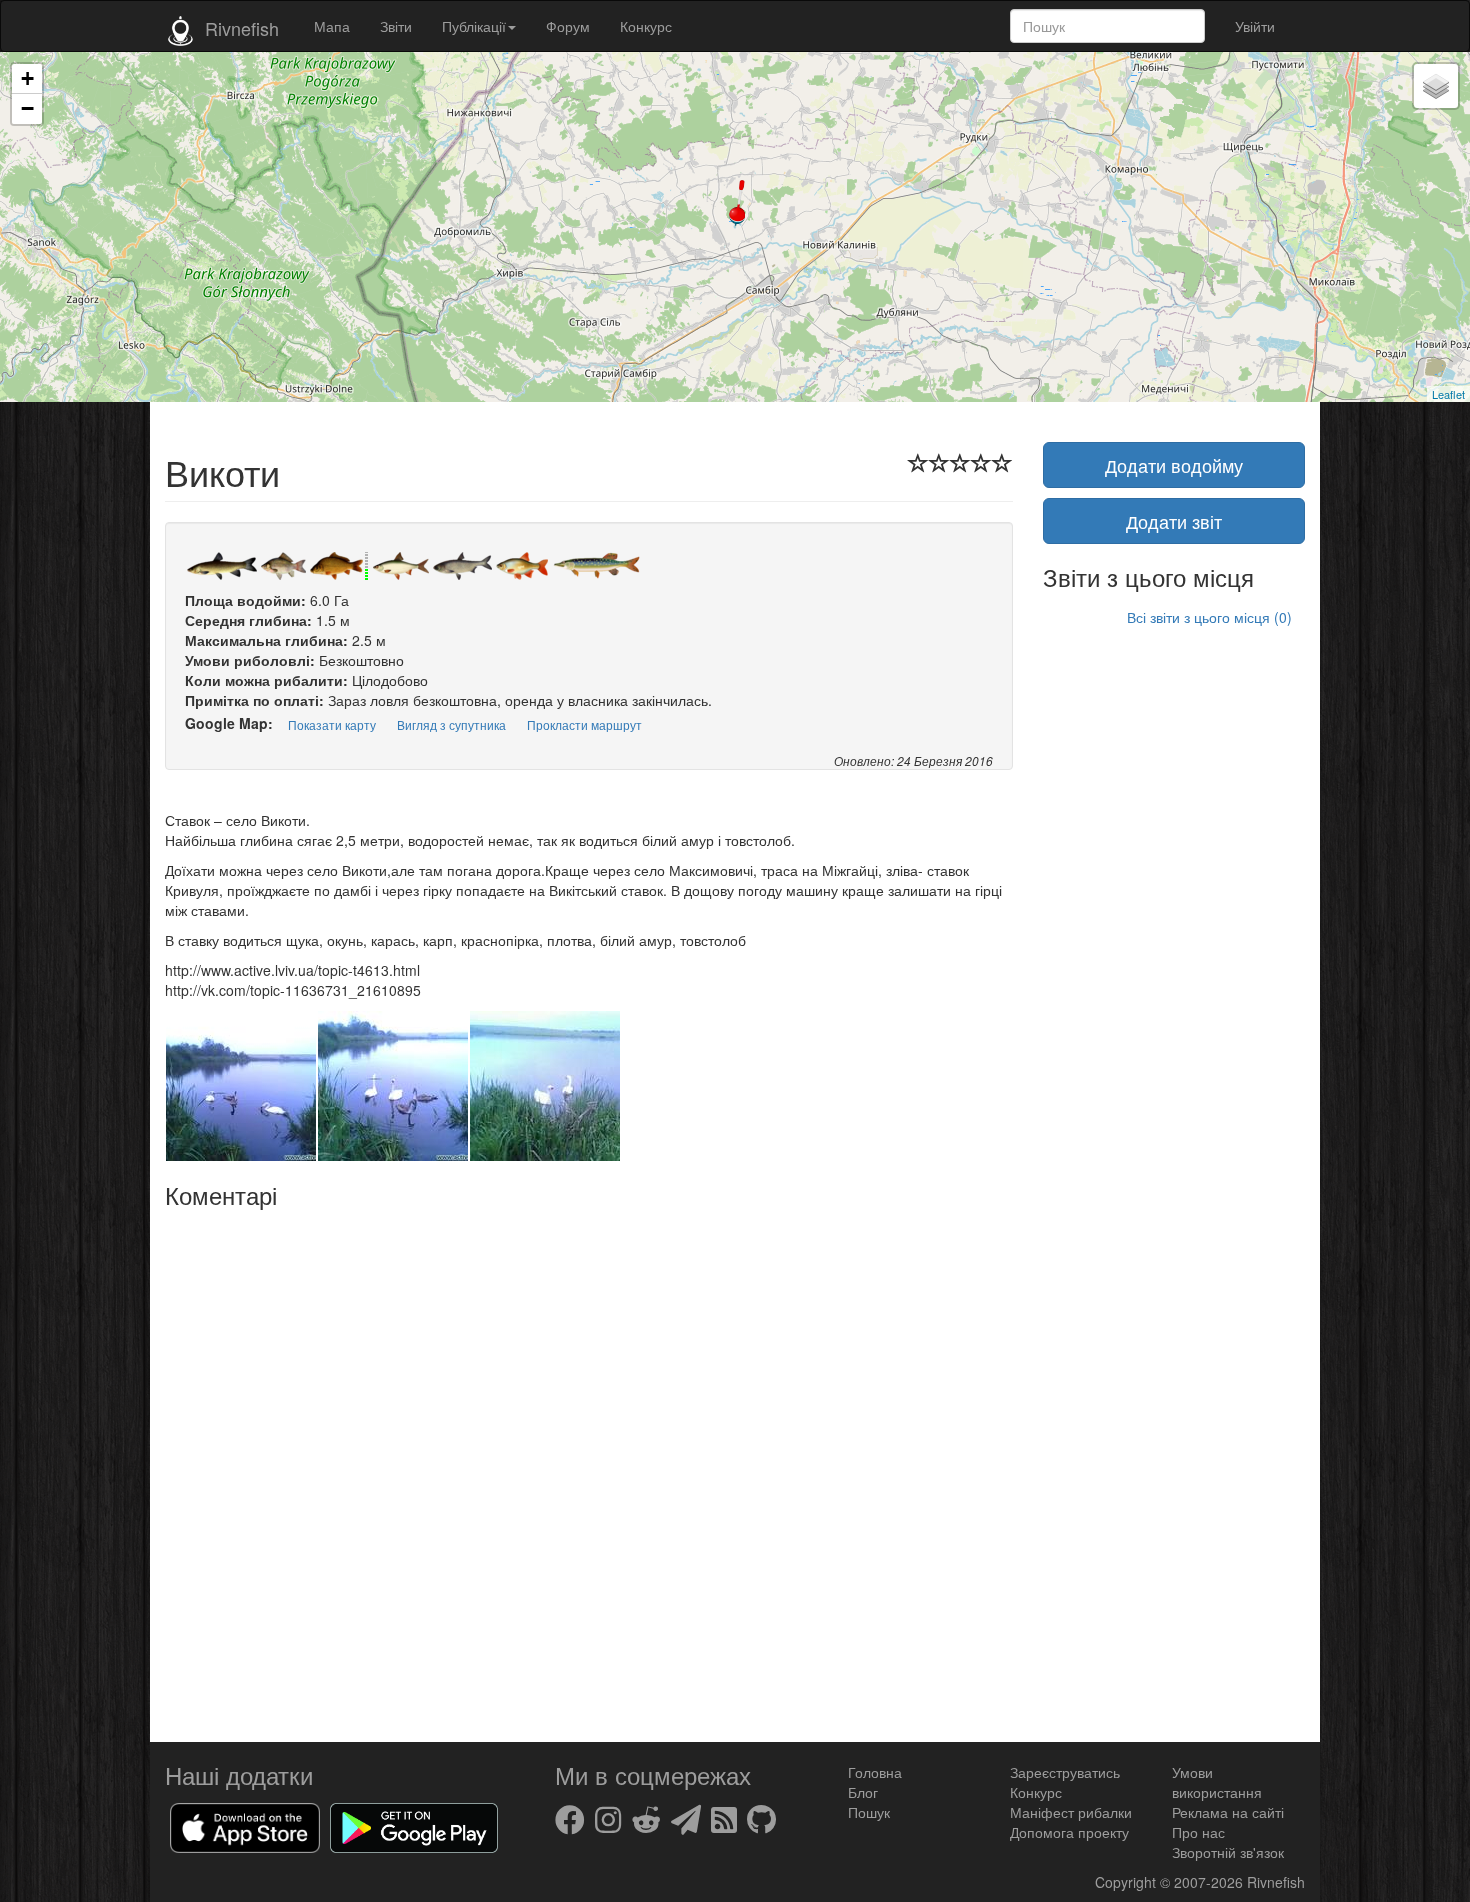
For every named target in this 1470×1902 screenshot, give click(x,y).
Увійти (1255, 26)
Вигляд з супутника (451, 724)
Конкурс (646, 26)
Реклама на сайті (1228, 1812)
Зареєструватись (1065, 1772)
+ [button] (27, 78)
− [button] (27, 108)
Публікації (474, 26)
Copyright (1127, 1882)
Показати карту (332, 724)
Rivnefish (1276, 1882)
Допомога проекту (1069, 1832)
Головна (875, 1772)
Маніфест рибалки (1071, 1812)
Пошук (869, 1812)
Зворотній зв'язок (1228, 1852)
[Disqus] (589, 1468)
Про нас (1198, 1832)
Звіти (396, 26)
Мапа (332, 26)
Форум (568, 26)
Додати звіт (1174, 521)
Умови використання (1217, 1782)
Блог (863, 1792)
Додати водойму (1174, 465)
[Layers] (1436, 86)
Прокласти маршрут (584, 724)
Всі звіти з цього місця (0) (1209, 617)
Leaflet (1448, 394)
